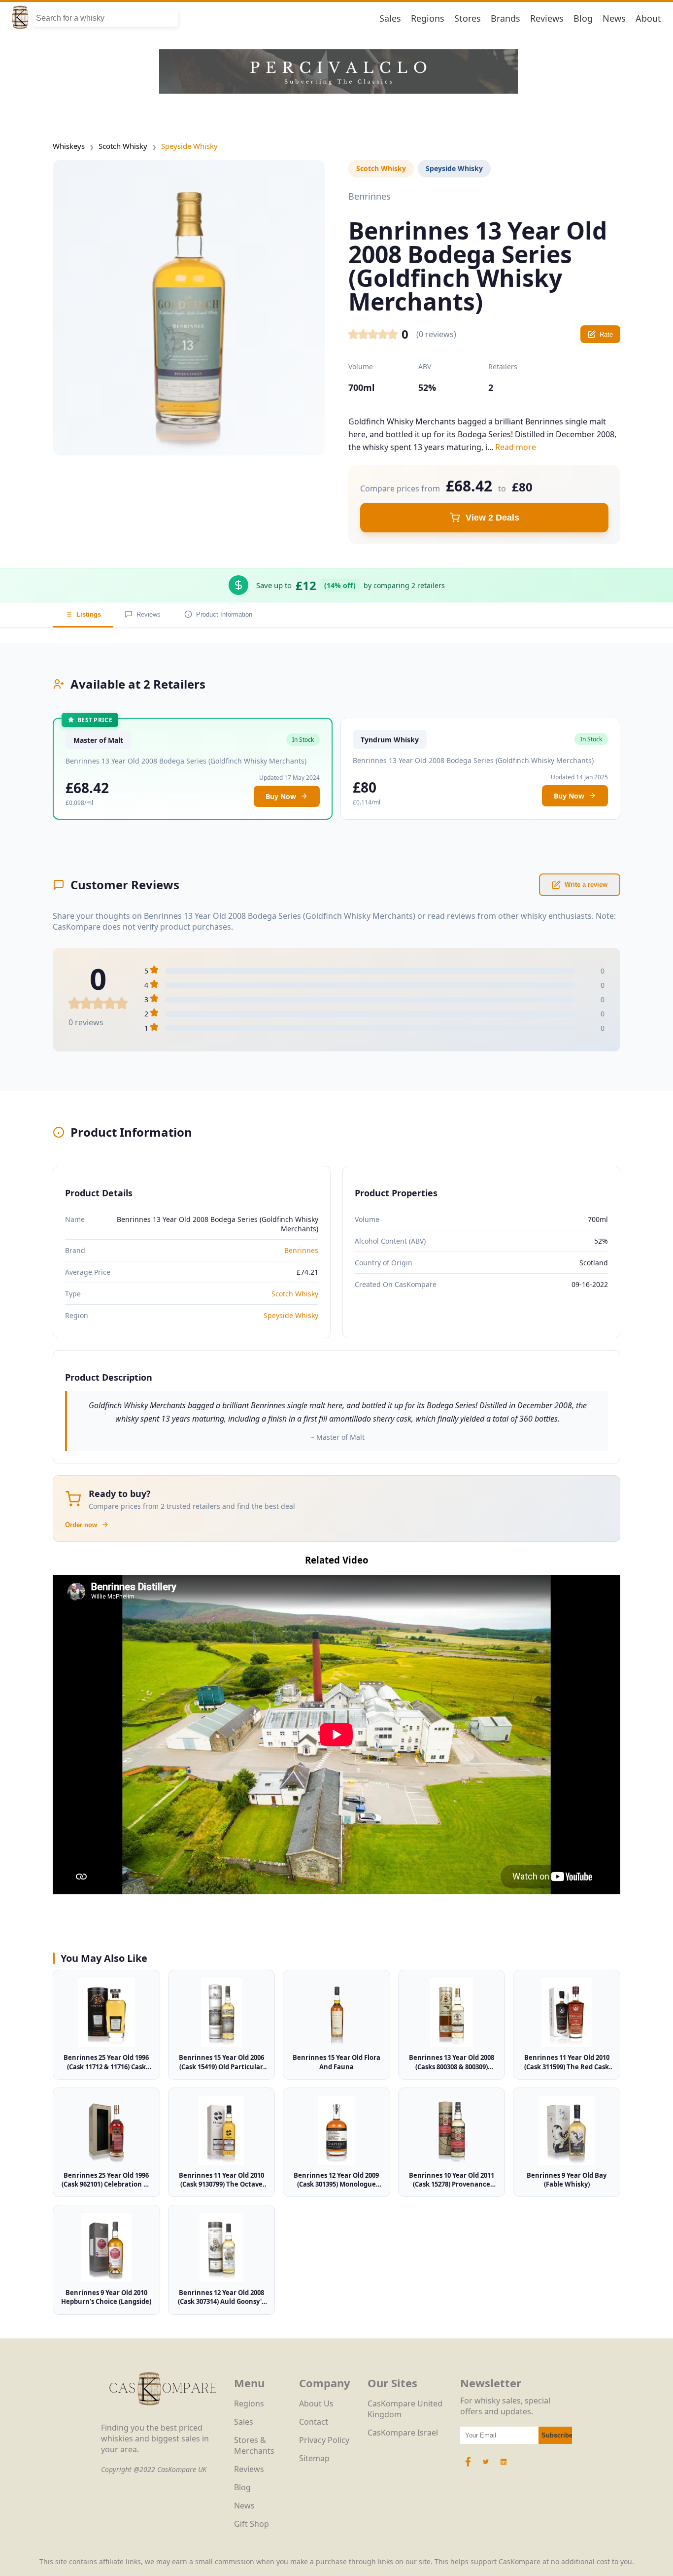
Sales (390, 18)
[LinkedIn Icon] (504, 2467)
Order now (81, 1525)
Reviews (547, 18)
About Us (316, 2403)
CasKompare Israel (403, 2433)
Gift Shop (252, 2524)
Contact (314, 2422)
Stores (468, 18)
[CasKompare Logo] (163, 2417)
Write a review (586, 885)
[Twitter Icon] (486, 2467)
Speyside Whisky (189, 146)
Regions (428, 18)
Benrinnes (301, 1250)
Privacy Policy (324, 2440)
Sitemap (314, 2458)
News (614, 18)
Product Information (224, 614)
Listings (89, 614)
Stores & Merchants (254, 2445)
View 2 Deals (492, 518)
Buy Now (281, 796)
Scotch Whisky (123, 146)
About (648, 18)
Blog (583, 18)
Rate (606, 334)
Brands (505, 18)
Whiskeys (69, 146)
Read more (516, 447)
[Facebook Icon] (469, 2467)
